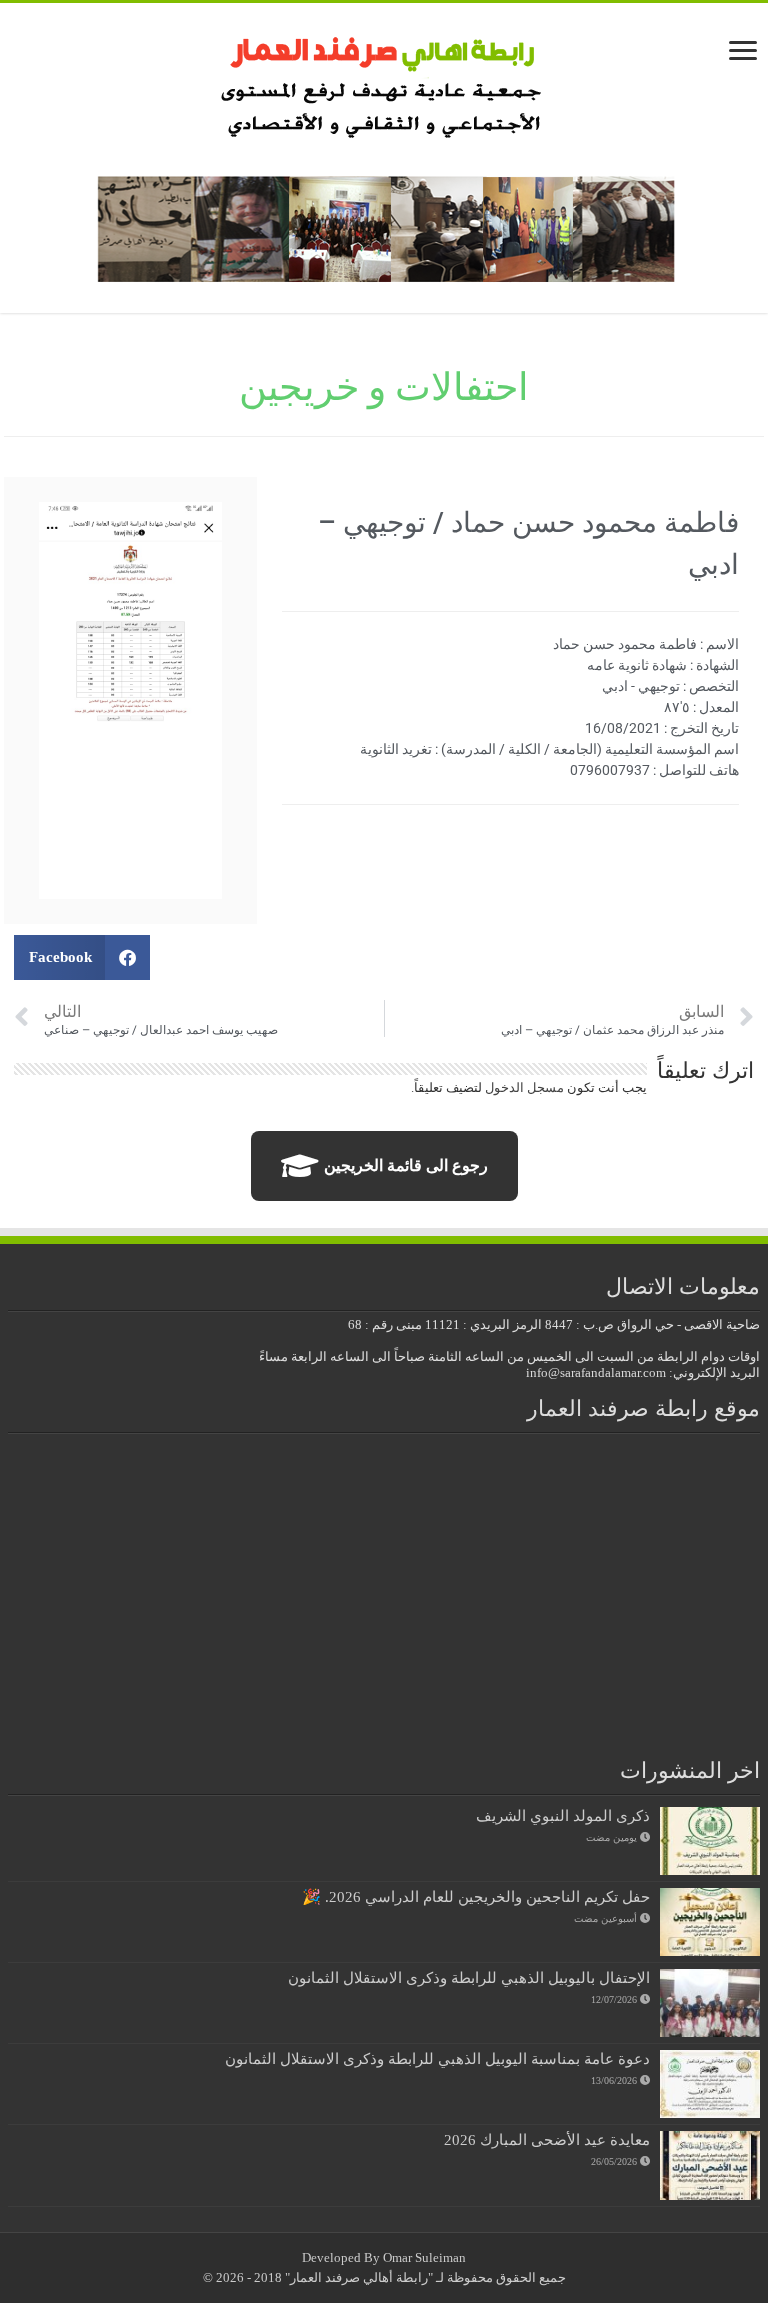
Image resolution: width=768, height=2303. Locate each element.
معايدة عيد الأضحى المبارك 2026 (547, 2139)
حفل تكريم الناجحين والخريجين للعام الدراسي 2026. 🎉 (476, 1896)
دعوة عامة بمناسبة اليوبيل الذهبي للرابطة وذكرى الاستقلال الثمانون (437, 2058)
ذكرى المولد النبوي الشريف (563, 1815)
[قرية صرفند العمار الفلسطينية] (384, 80)
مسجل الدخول (524, 1087)
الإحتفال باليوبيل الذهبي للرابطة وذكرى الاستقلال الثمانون (469, 1977)
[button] (82, 957)
